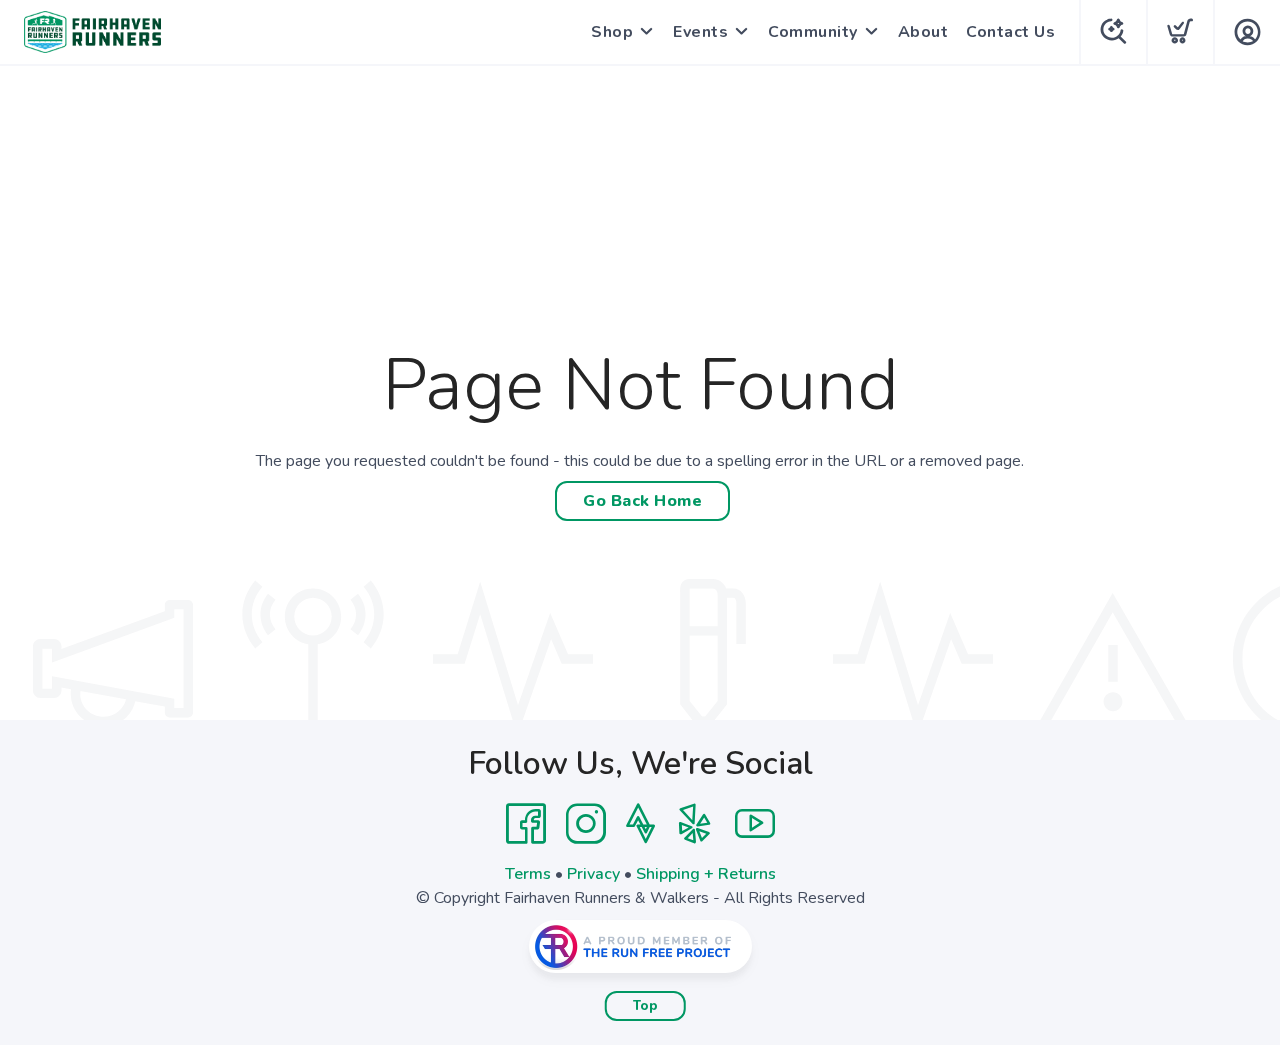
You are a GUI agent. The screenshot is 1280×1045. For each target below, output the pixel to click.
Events (700, 32)
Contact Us (1010, 32)
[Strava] (640, 824)
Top (645, 1006)
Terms (528, 874)
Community (813, 32)
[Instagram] (586, 824)
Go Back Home (642, 501)
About (923, 32)
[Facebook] (526, 824)
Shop (612, 32)
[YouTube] (755, 824)
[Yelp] (695, 824)
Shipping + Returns (706, 874)
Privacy (593, 874)
